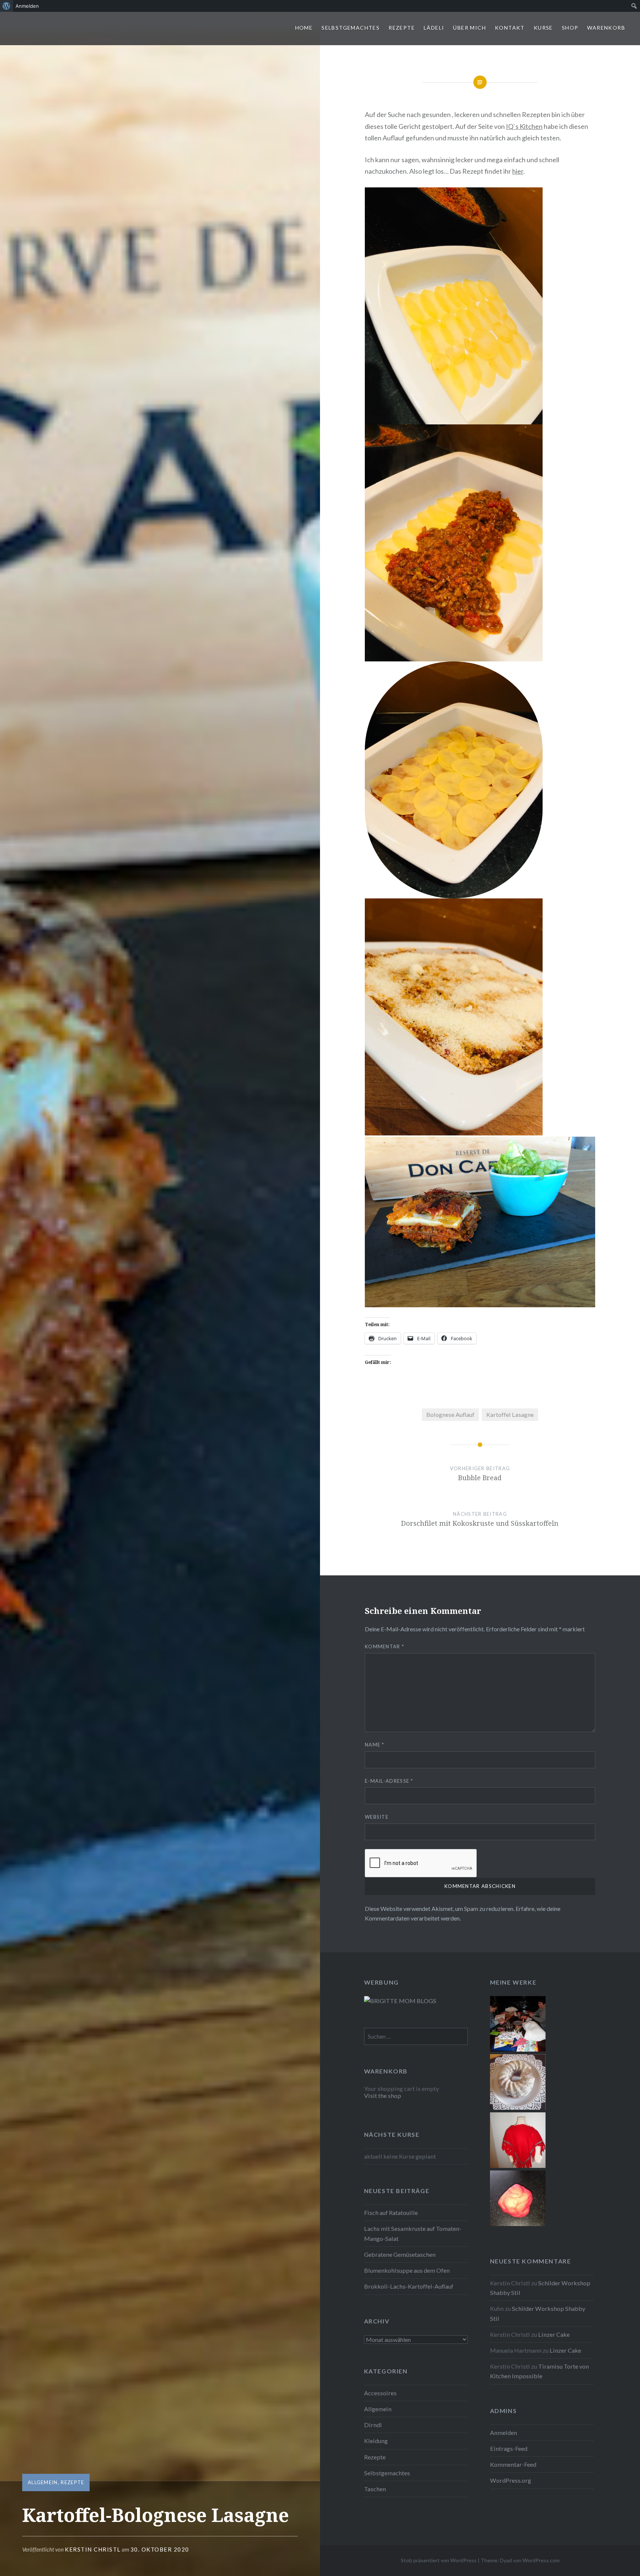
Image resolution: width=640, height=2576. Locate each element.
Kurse (543, 28)
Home (304, 28)
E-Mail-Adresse (389, 1781)
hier (518, 171)
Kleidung (376, 2441)
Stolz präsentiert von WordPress (439, 2560)
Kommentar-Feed (513, 2464)
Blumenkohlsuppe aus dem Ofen (407, 2270)
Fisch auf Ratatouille (391, 2213)
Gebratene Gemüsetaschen (400, 2254)
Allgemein (43, 2482)
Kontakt (510, 28)
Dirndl (373, 2425)
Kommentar (384, 1646)
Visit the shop (383, 2095)
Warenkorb (606, 28)
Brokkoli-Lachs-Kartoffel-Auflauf (409, 2286)
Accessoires (380, 2393)
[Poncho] (518, 2165)
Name (375, 1745)
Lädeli (434, 28)
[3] (518, 2049)
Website (377, 1817)
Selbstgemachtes (351, 28)
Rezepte (402, 28)
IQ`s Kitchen (524, 126)
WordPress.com (541, 2560)
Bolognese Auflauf (450, 1414)
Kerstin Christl (93, 2549)
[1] (518, 2107)
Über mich (469, 28)
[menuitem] (6, 6)
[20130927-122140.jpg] (518, 2224)
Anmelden (504, 2432)
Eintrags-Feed (509, 2448)
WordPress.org (511, 2480)
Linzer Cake (554, 2334)
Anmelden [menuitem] (27, 6)
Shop (570, 28)
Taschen (375, 2489)
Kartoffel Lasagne (510, 1414)
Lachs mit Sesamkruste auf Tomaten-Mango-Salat (413, 2233)
